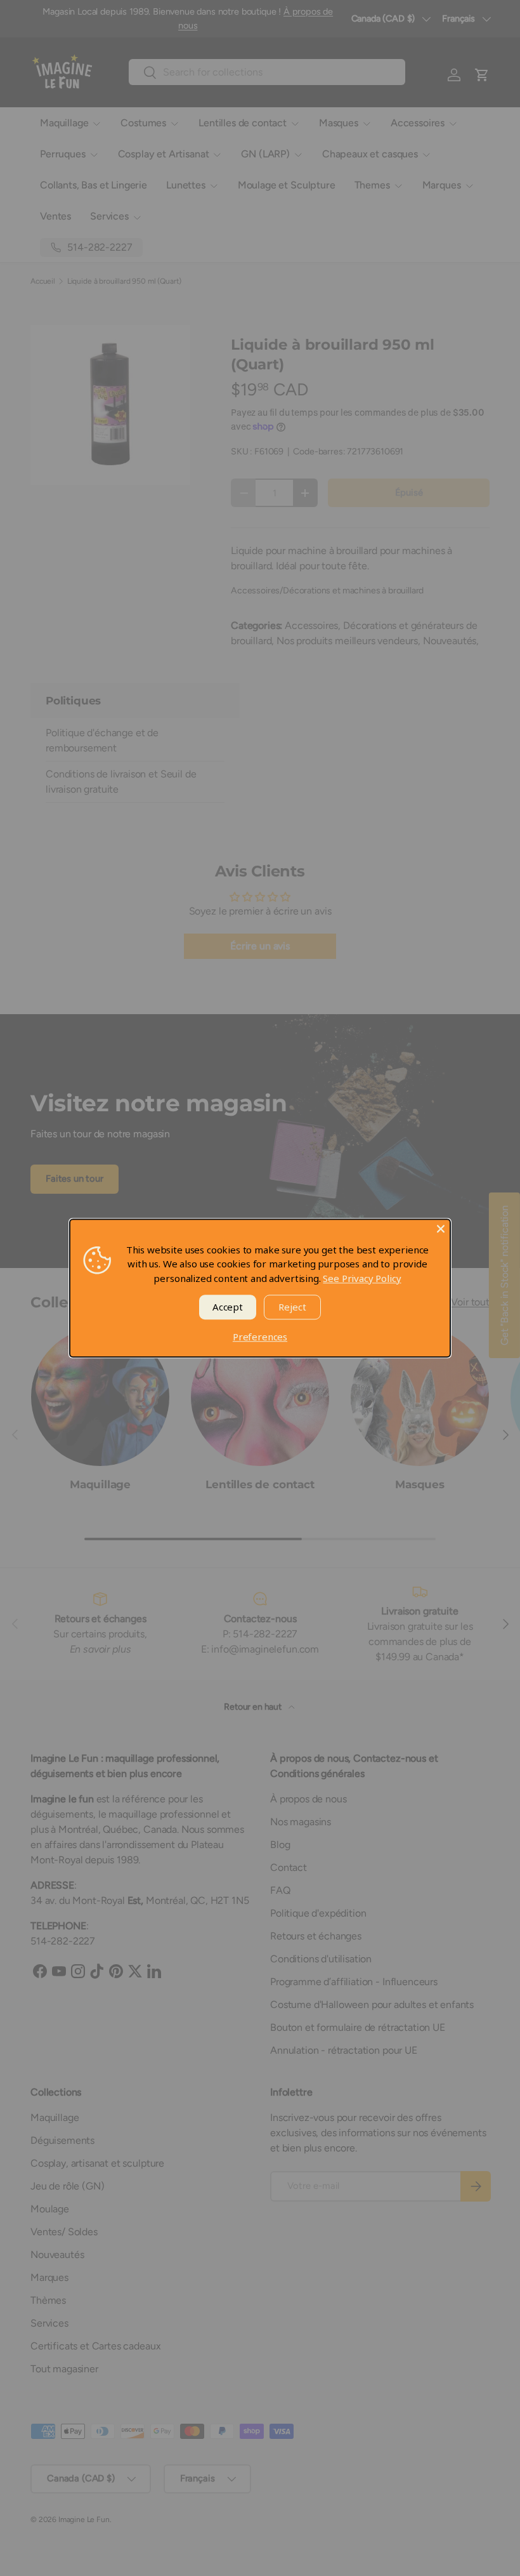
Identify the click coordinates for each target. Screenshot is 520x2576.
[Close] (441, 1229)
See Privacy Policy (362, 1278)
